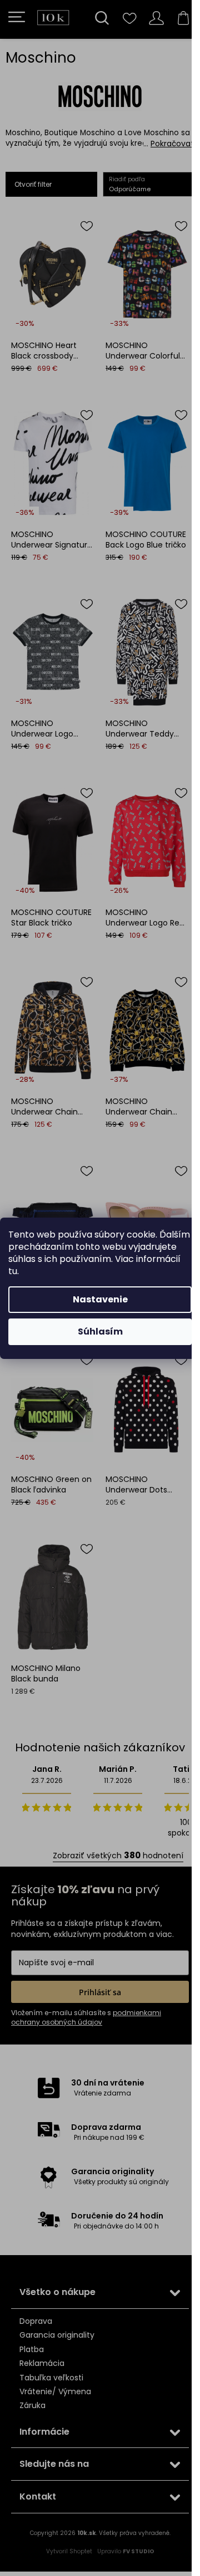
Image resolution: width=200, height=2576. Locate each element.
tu (13, 1271)
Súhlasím (100, 1332)
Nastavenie (100, 1299)
